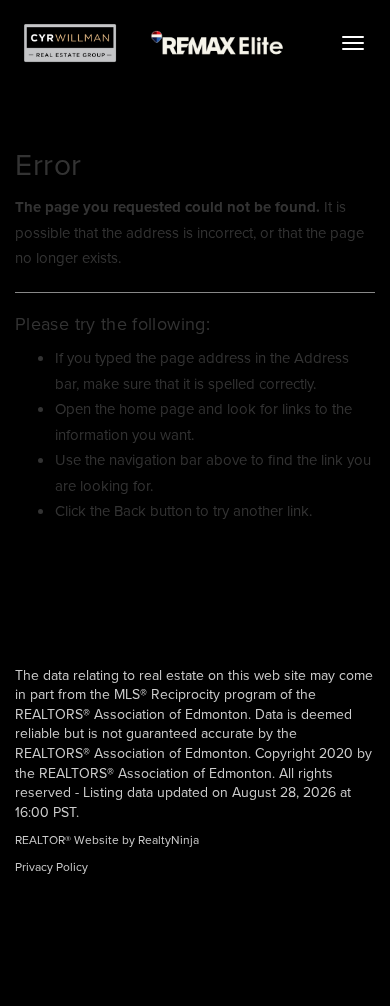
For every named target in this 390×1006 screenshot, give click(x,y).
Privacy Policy (51, 867)
